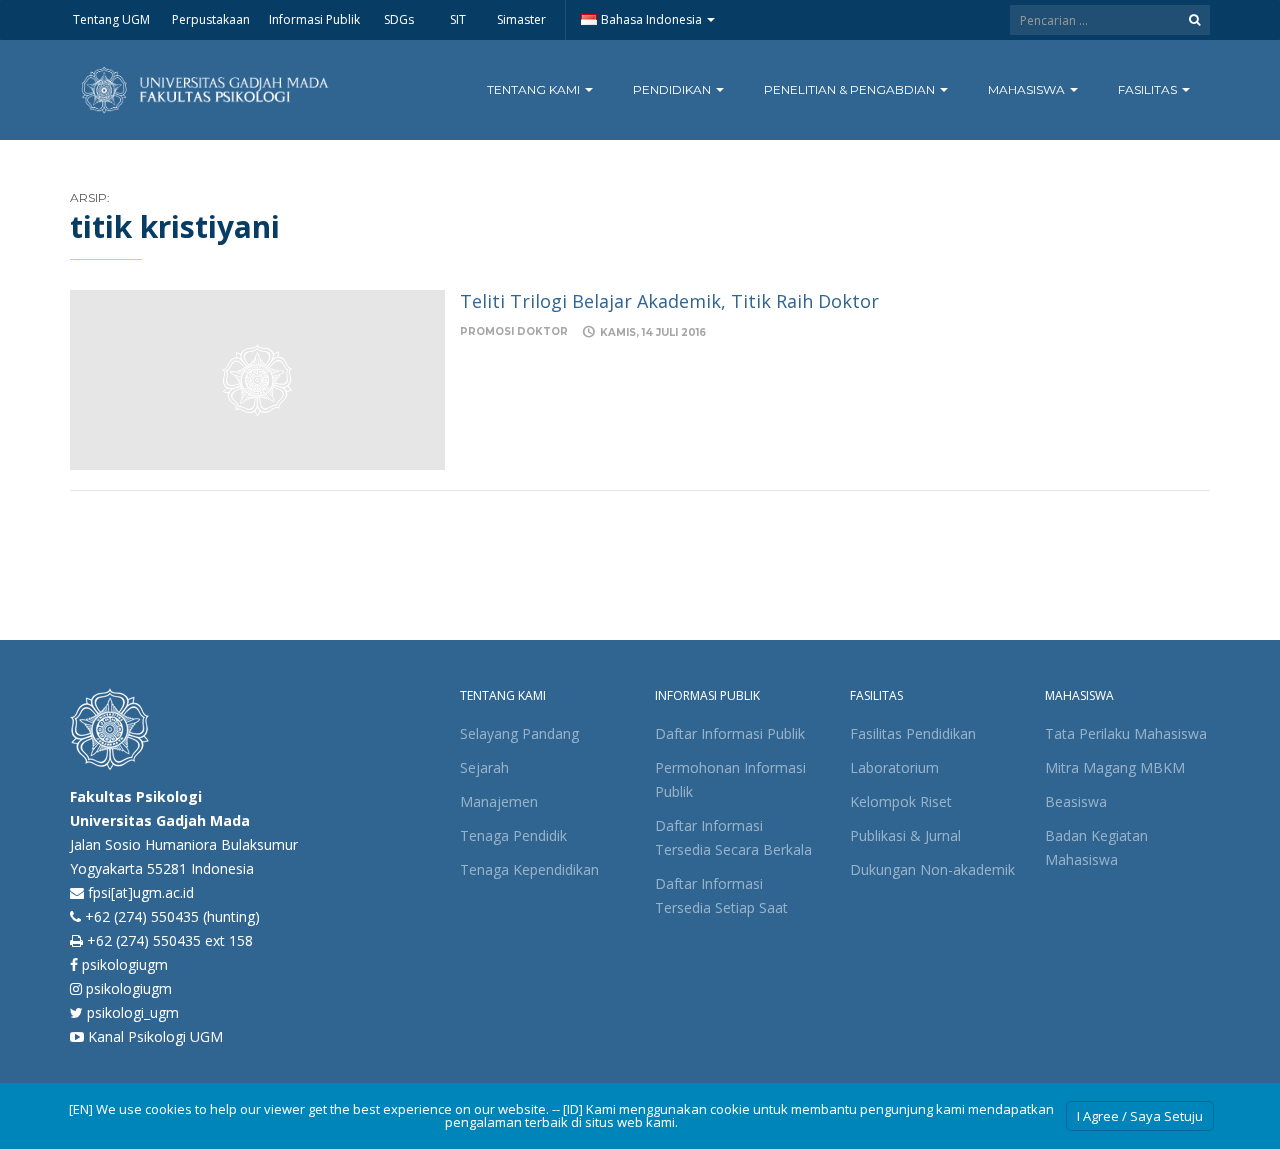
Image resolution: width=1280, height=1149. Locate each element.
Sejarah (484, 767)
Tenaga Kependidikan (529, 869)
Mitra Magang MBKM (1115, 767)
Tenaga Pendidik (513, 835)
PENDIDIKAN (673, 89)
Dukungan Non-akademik (932, 869)
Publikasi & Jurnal (905, 835)
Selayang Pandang (519, 733)
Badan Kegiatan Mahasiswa (1096, 847)
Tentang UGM (110, 19)
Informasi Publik (314, 19)
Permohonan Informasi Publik (730, 779)
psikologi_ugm (131, 1012)
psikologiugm (123, 964)
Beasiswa (1076, 801)
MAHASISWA (1028, 89)
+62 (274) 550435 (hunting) (172, 916)
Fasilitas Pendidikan (913, 733)
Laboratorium (894, 767)
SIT (458, 19)
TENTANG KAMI (535, 89)
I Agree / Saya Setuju (1140, 1116)
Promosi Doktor (514, 331)
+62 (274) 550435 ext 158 (170, 940)
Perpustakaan (209, 19)
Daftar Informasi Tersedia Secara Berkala (733, 837)
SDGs (399, 19)
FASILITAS (1149, 89)
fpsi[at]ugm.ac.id (141, 892)
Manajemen (499, 801)
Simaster (521, 19)
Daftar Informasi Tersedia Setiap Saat (721, 895)
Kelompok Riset (901, 801)
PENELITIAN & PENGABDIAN (851, 89)
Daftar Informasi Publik (730, 733)
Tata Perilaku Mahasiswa (1126, 733)
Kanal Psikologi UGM (153, 1036)
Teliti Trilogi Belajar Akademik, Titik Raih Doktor (669, 301)
